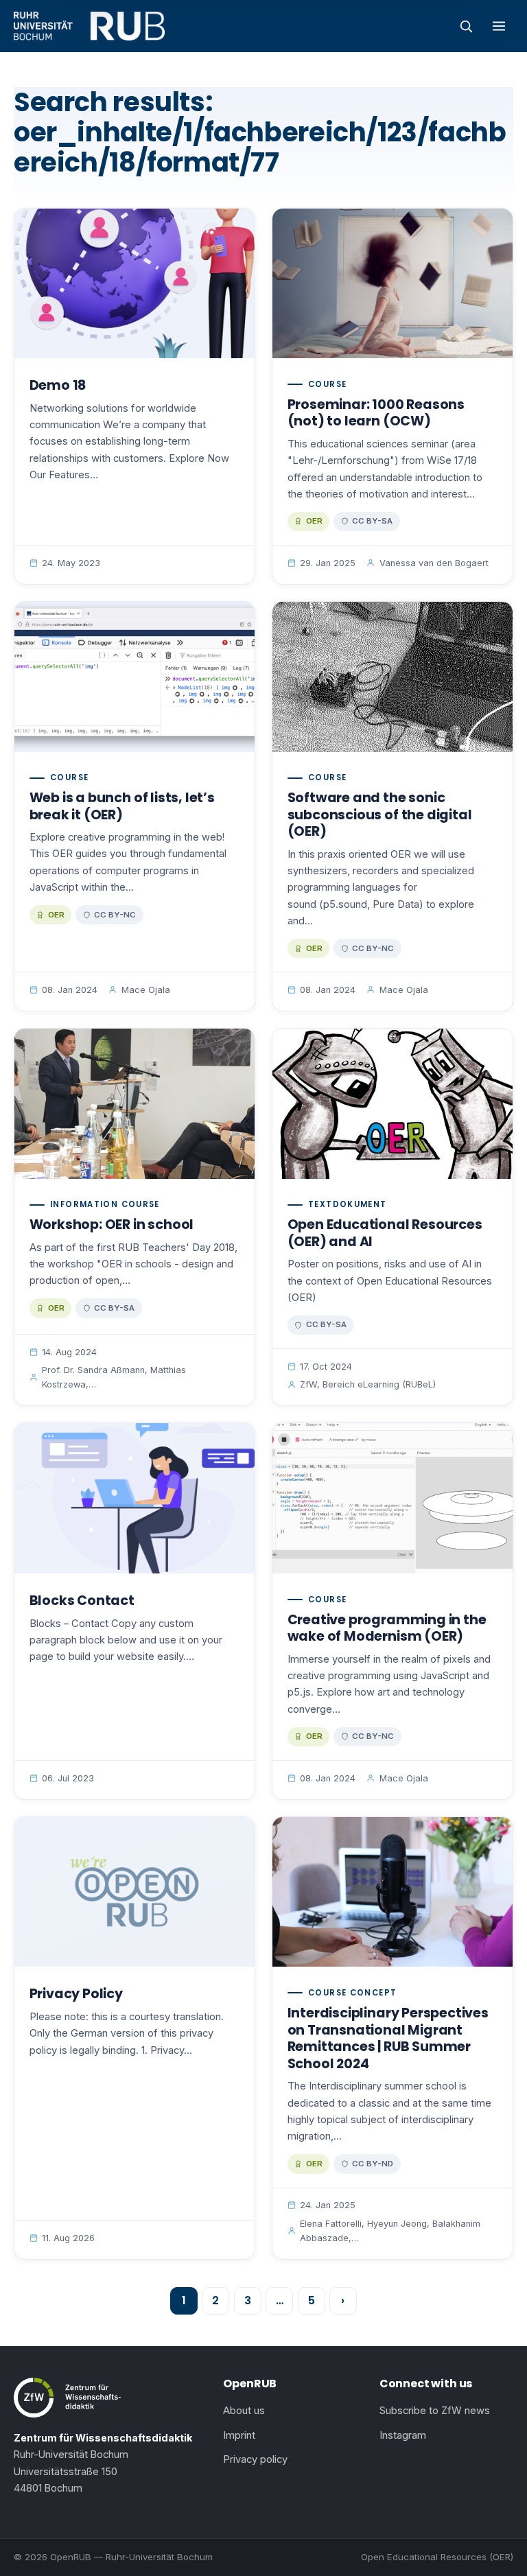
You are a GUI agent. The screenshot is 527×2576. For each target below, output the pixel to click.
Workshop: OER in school (112, 1225)
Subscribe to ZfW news (435, 2411)
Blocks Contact (82, 1601)
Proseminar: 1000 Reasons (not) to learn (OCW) (376, 413)
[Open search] (466, 26)
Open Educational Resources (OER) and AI (385, 1233)
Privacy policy (255, 2459)
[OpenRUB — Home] (89, 26)
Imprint (239, 2435)
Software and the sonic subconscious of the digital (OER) (380, 815)
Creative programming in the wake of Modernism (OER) (387, 1628)
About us (244, 2411)
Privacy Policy (76, 1994)
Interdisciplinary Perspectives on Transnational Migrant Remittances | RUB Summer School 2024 (388, 2038)
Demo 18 (58, 385)
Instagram (403, 2435)
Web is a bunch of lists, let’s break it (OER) (122, 806)
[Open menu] (499, 26)
